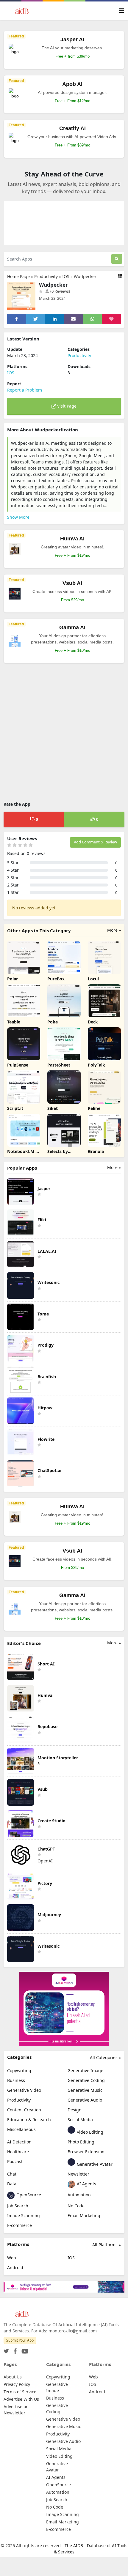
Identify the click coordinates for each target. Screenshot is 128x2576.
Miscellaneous (21, 2129)
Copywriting (19, 2071)
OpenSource (28, 2195)
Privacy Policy (17, 2384)
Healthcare (18, 2152)
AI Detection (19, 2142)
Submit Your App (20, 2340)
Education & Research (29, 2120)
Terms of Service (20, 2392)
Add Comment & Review (95, 842)
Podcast (15, 2161)
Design (75, 2110)
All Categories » (105, 2057)
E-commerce (19, 2225)
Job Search (18, 2206)
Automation (79, 2195)
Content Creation (24, 2110)
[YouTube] (24, 2349)
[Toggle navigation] (121, 11)
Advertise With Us (21, 2399)
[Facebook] (14, 2349)
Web (12, 2258)
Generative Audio (85, 2100)
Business (16, 2080)
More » (114, 930)
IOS (66, 276)
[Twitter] (6, 2349)
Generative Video (24, 2090)
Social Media (80, 2120)
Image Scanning (24, 2215)
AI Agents (86, 2184)
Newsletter (78, 2174)
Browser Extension (86, 2152)
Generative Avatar (94, 2164)
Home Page (18, 276)
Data (12, 2184)
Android (15, 2267)
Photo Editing (81, 2142)
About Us (13, 2377)
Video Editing (89, 2132)
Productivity (46, 276)
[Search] (117, 259)
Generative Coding (86, 2080)
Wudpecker (85, 276)
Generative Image (85, 2071)
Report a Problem (25, 390)
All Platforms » (107, 2245)
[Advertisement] (64, 733)
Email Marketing (84, 2215)
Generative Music (85, 2090)
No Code (76, 2206)
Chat (12, 2174)
